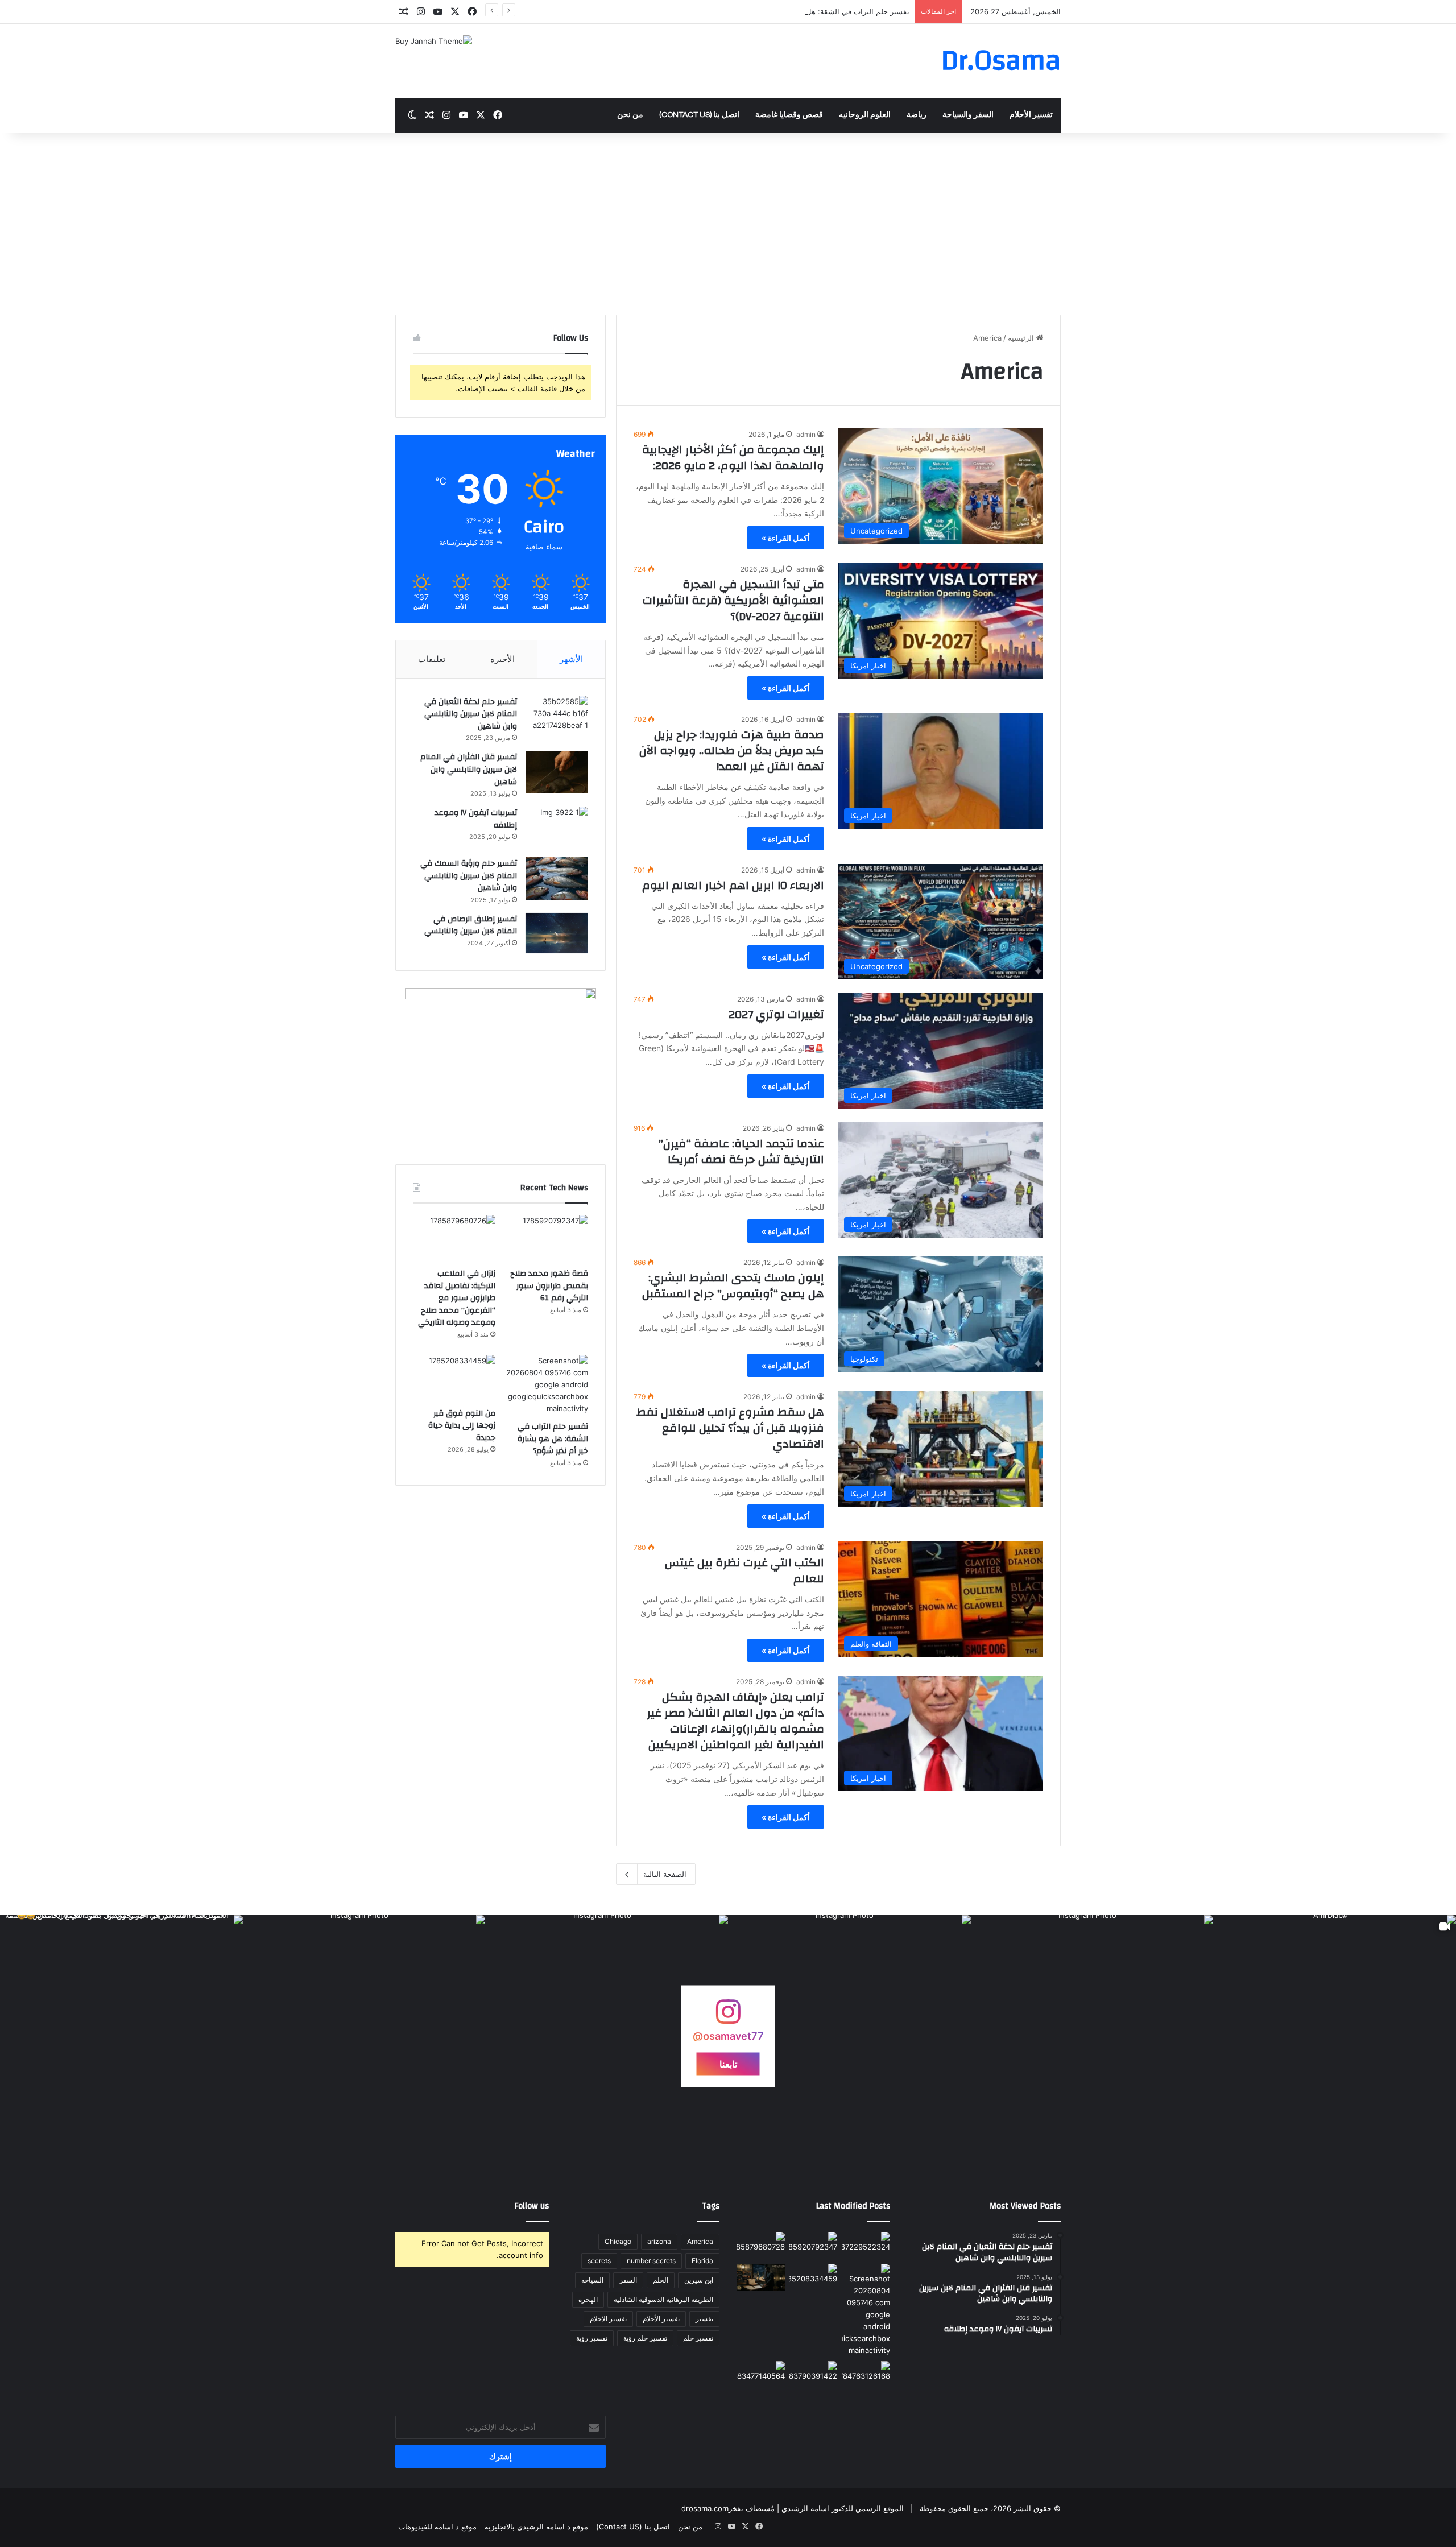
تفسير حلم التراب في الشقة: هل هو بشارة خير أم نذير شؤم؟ (813, 11)
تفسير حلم (698, 2338)
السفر (628, 2280)
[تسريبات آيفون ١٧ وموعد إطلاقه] (557, 828)
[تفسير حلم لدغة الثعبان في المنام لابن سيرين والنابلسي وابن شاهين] (557, 717)
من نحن (630, 115)
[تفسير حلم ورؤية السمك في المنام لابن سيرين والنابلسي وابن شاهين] (557, 878)
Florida (702, 2261)
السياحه (592, 2280)
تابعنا (728, 2064)
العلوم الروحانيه (865, 115)
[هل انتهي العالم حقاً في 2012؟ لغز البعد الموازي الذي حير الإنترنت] (866, 2246)
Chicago (618, 2241)
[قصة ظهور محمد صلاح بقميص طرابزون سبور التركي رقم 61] (547, 1238)
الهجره (588, 2299)
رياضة (917, 115)
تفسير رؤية (592, 2338)
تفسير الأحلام (1031, 115)
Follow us (532, 2206)
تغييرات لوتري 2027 (776, 1014)
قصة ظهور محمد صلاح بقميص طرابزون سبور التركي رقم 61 (549, 1286)
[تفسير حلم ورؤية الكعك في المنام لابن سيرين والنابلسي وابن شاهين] (814, 2375)
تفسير (704, 2319)
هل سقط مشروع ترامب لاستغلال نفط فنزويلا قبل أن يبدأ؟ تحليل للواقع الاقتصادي (730, 1428)
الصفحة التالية (665, 1874)
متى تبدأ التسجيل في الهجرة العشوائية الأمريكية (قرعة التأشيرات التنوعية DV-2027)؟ (733, 600)
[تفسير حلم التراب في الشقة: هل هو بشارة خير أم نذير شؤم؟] (547, 1385)
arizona (659, 2241)
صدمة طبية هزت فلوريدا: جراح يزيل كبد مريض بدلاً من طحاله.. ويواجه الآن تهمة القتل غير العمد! (732, 751)
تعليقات (432, 659)
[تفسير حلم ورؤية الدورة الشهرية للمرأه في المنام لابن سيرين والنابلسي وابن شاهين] (761, 2375)
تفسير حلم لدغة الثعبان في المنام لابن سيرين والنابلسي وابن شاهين (471, 714)
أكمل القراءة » (786, 538)
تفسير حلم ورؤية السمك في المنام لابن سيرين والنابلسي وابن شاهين (469, 876)
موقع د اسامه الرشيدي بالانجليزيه (536, 2527)
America (700, 2241)
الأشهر (571, 659)
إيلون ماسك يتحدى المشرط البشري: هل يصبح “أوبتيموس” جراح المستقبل (733, 1286)
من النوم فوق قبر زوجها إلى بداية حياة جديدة (462, 1426)
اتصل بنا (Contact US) (699, 115)
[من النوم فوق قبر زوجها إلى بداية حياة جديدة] (454, 1378)
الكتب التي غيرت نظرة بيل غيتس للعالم (744, 1571)
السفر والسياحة (968, 115)
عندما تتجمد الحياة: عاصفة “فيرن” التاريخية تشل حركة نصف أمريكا (741, 1151)
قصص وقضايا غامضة (789, 115)
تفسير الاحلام (608, 2319)
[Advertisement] (728, 229)
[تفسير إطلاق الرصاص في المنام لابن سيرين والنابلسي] (557, 933)
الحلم (661, 2280)
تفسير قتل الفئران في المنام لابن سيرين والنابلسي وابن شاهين (469, 769)
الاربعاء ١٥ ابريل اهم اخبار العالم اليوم (733, 885)
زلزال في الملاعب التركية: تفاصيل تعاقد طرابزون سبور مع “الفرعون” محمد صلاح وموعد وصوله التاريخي (457, 1298)
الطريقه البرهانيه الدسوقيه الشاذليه (663, 2299)
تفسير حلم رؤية (645, 2338)
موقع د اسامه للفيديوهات (437, 2527)
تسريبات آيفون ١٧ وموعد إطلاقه (476, 819)
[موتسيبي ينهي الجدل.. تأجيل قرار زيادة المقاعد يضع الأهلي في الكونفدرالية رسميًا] (866, 2375)
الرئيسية (1022, 338)
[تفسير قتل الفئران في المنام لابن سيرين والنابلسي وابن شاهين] (557, 772)
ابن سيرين (699, 2280)
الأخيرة (502, 659)
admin (806, 434)
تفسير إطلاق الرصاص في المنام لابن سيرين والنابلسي (471, 925)
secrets (599, 2261)
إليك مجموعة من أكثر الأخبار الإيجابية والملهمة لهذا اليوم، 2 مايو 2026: (733, 458)
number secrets (651, 2261)
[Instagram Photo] (1092, 2037)
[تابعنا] (728, 2017)
